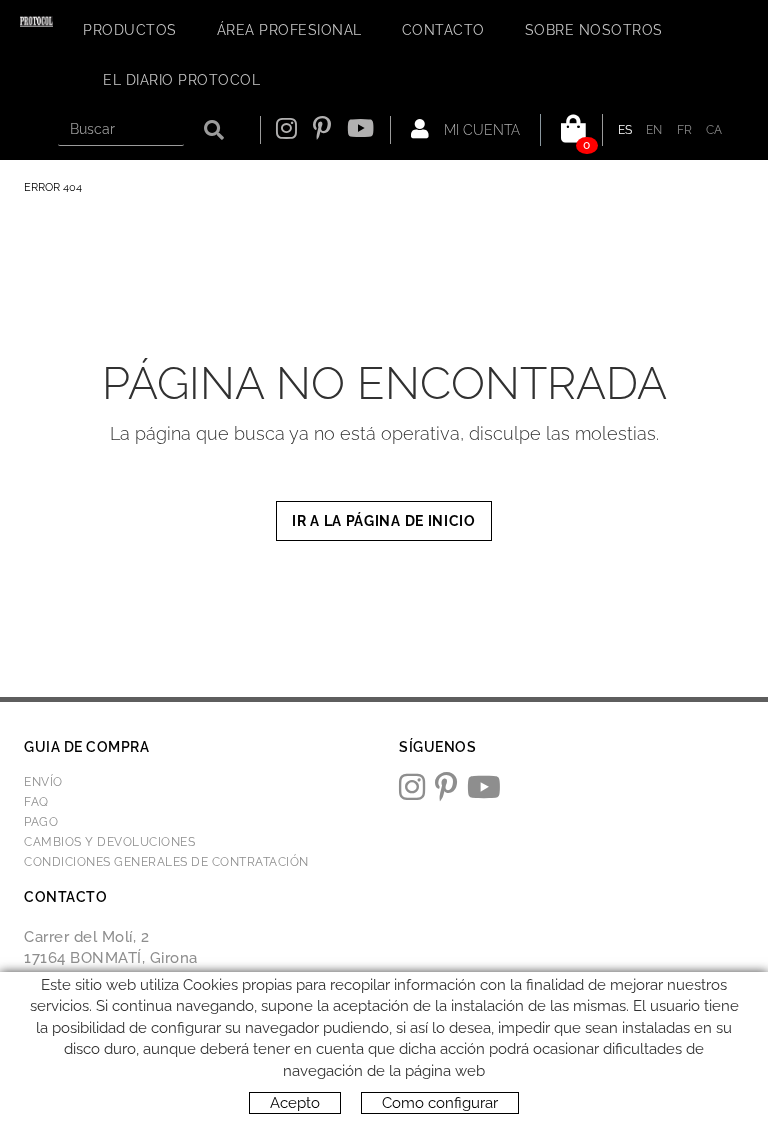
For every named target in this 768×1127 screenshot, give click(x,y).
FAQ (36, 802)
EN (654, 130)
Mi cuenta (480, 130)
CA (714, 130)
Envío (43, 782)
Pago (41, 822)
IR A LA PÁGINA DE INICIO (384, 521)
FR (685, 130)
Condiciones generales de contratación (166, 862)
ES (625, 130)
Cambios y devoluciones (109, 842)
